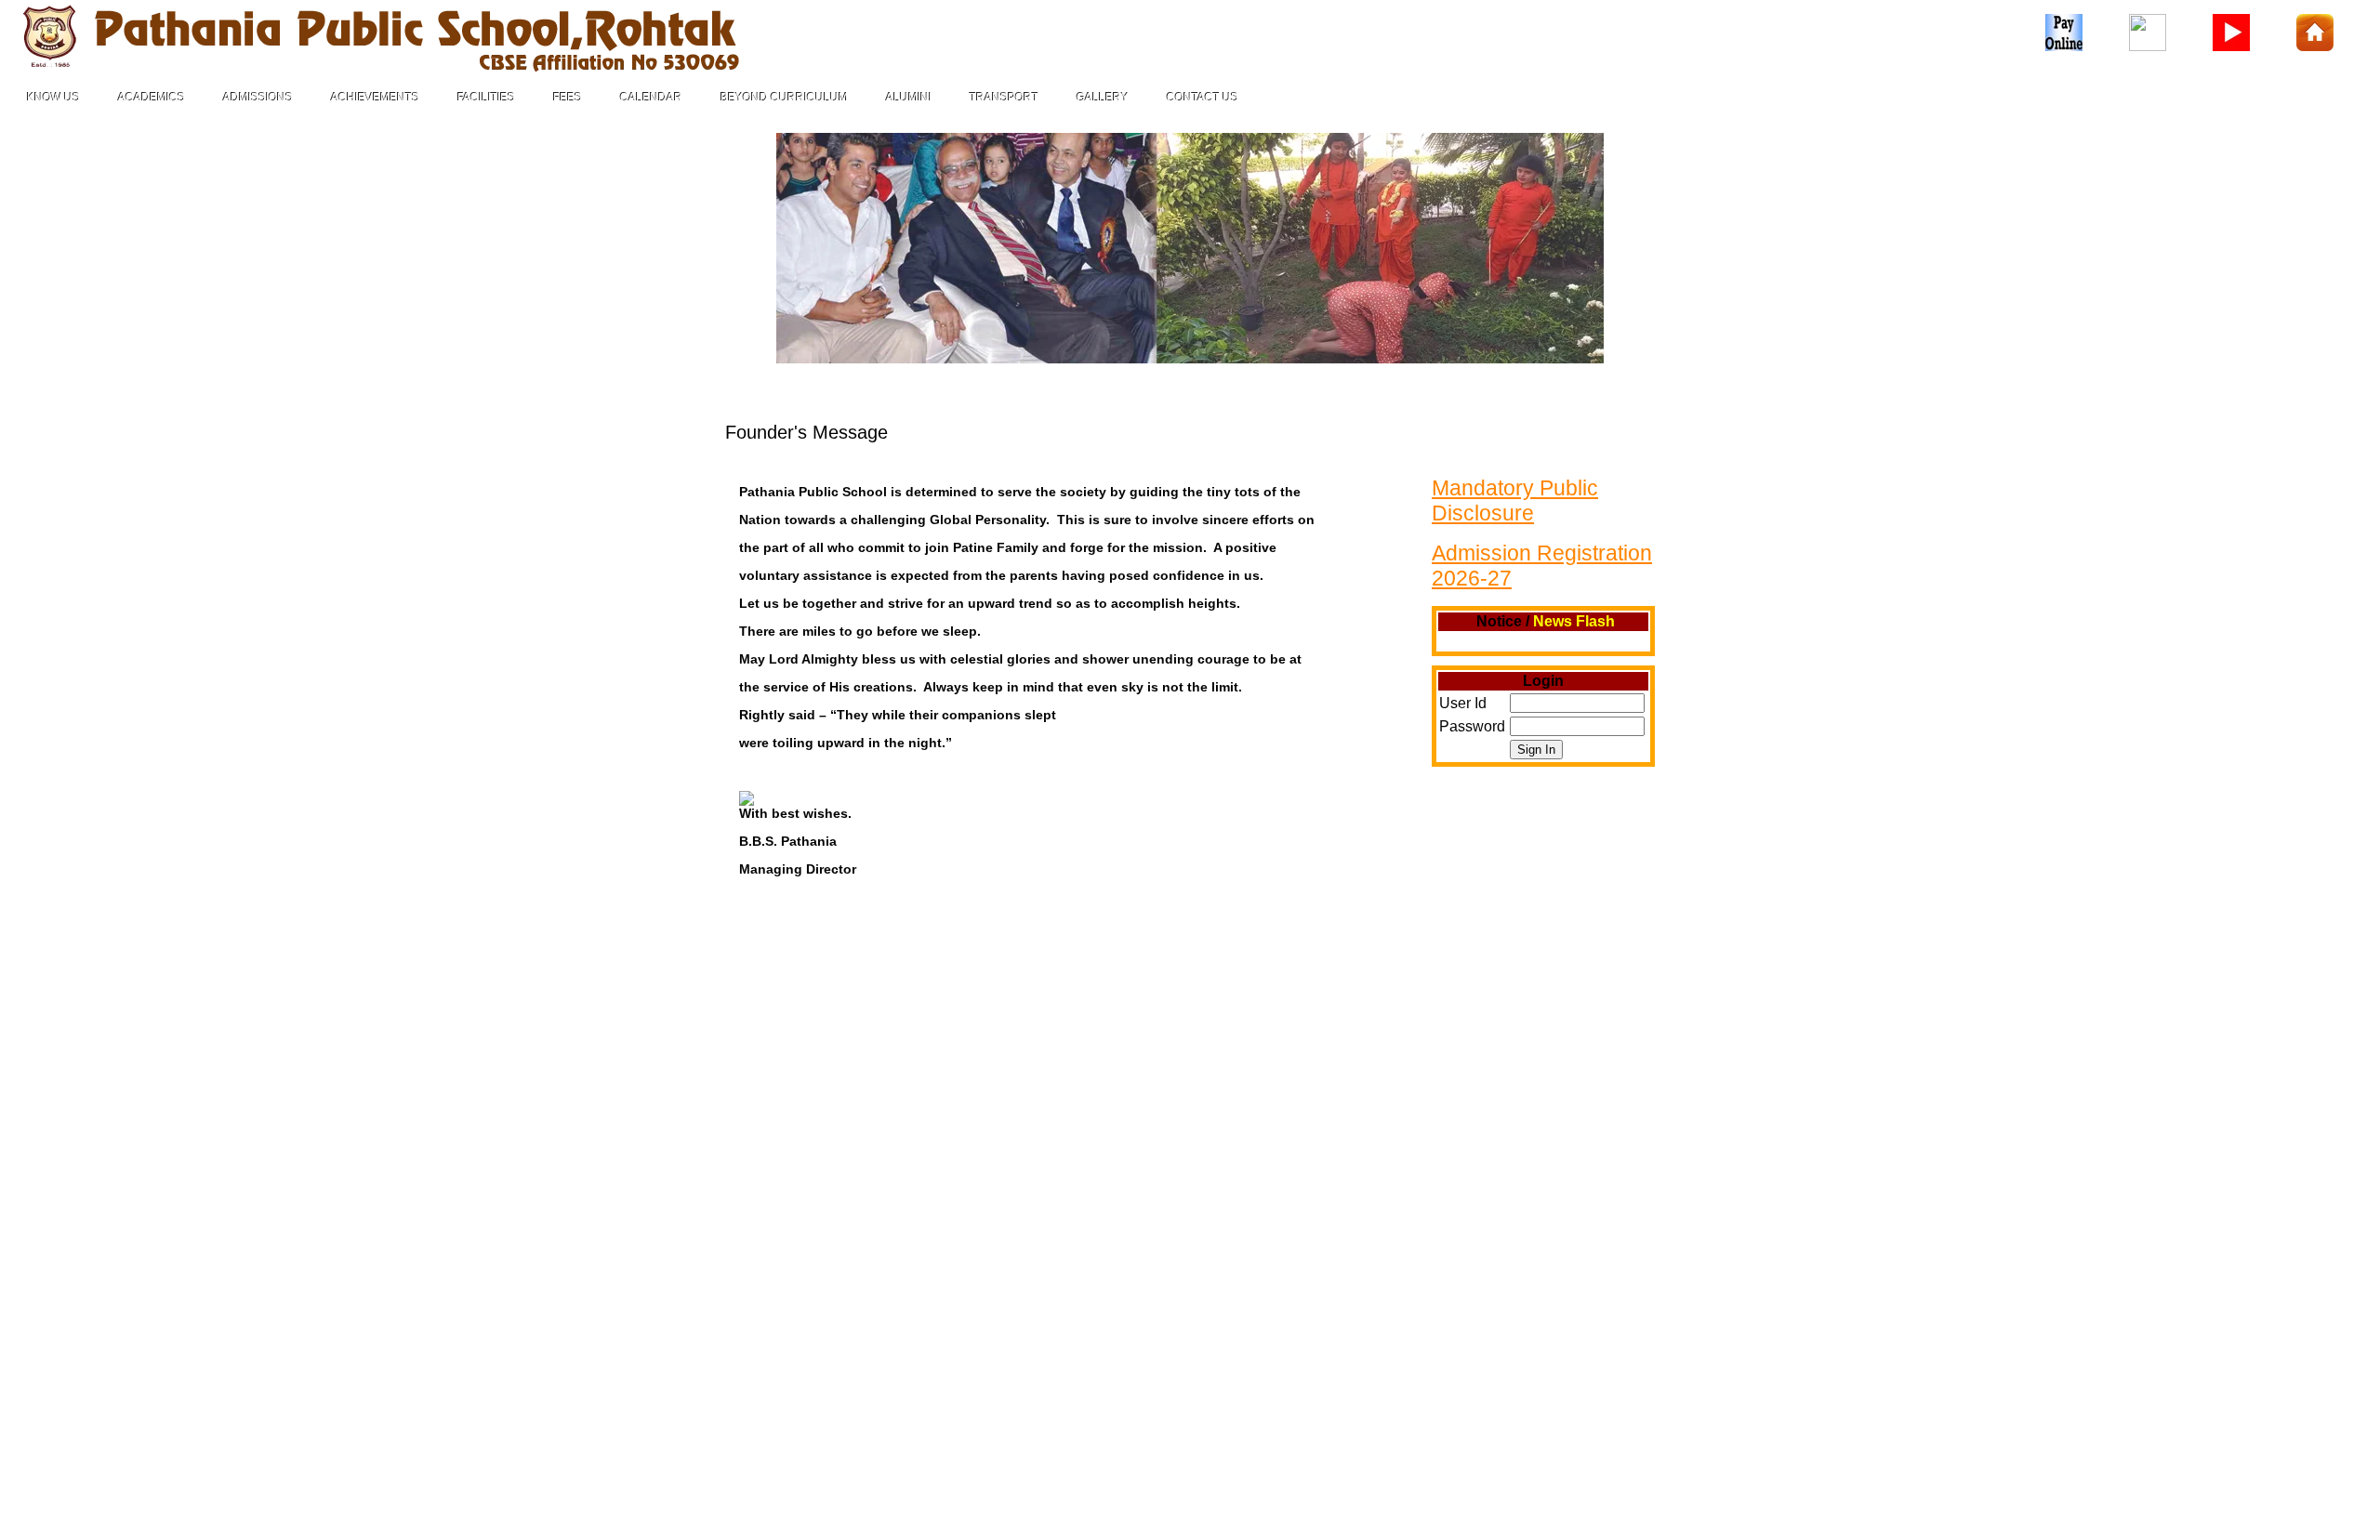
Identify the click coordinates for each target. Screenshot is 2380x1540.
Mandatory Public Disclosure (1515, 500)
